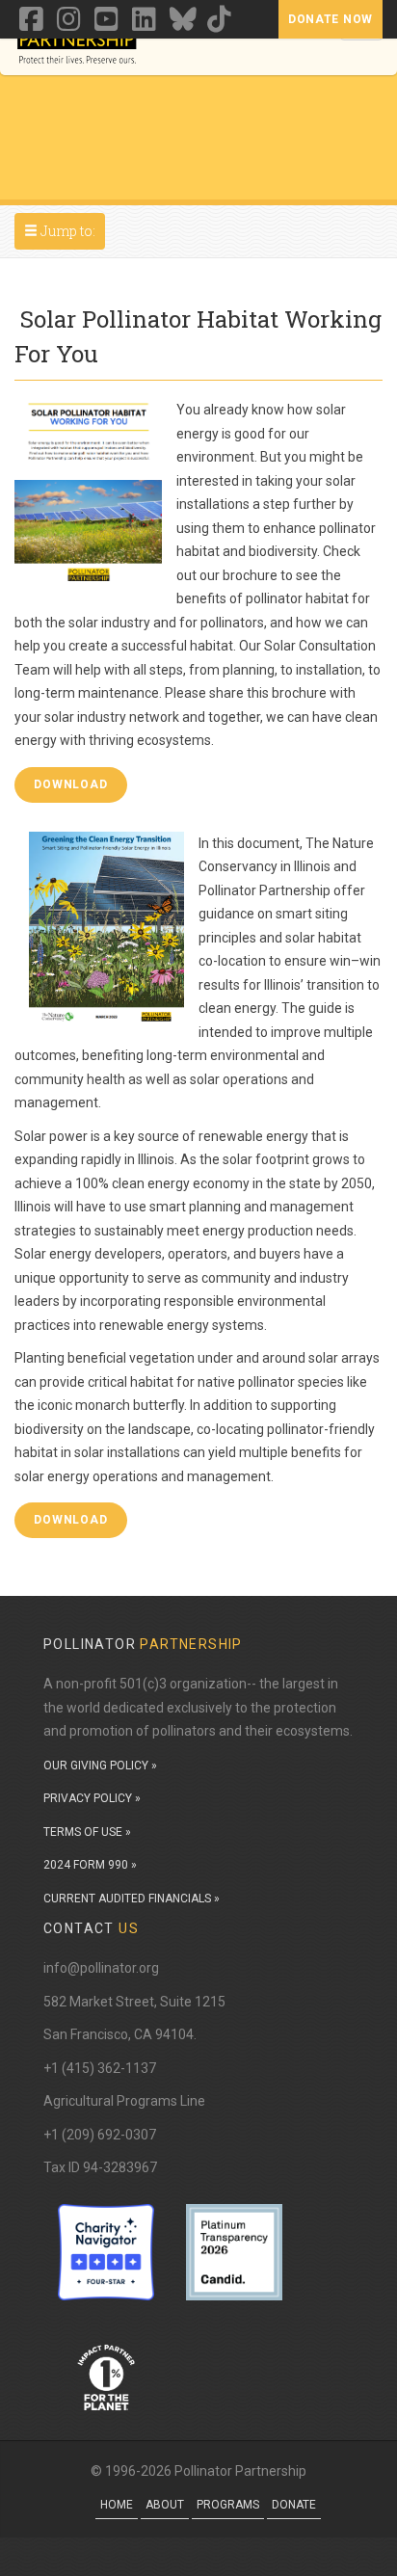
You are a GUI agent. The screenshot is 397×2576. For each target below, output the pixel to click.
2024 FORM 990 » (90, 1865)
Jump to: (64, 230)
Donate (294, 2505)
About (165, 2505)
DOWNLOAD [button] (71, 784)
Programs (228, 2505)
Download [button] (71, 1520)
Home (117, 2505)
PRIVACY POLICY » (92, 1798)
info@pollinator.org (101, 1968)
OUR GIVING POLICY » (100, 1766)
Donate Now (331, 19)
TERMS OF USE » (87, 1832)
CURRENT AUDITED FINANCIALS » (132, 1899)
